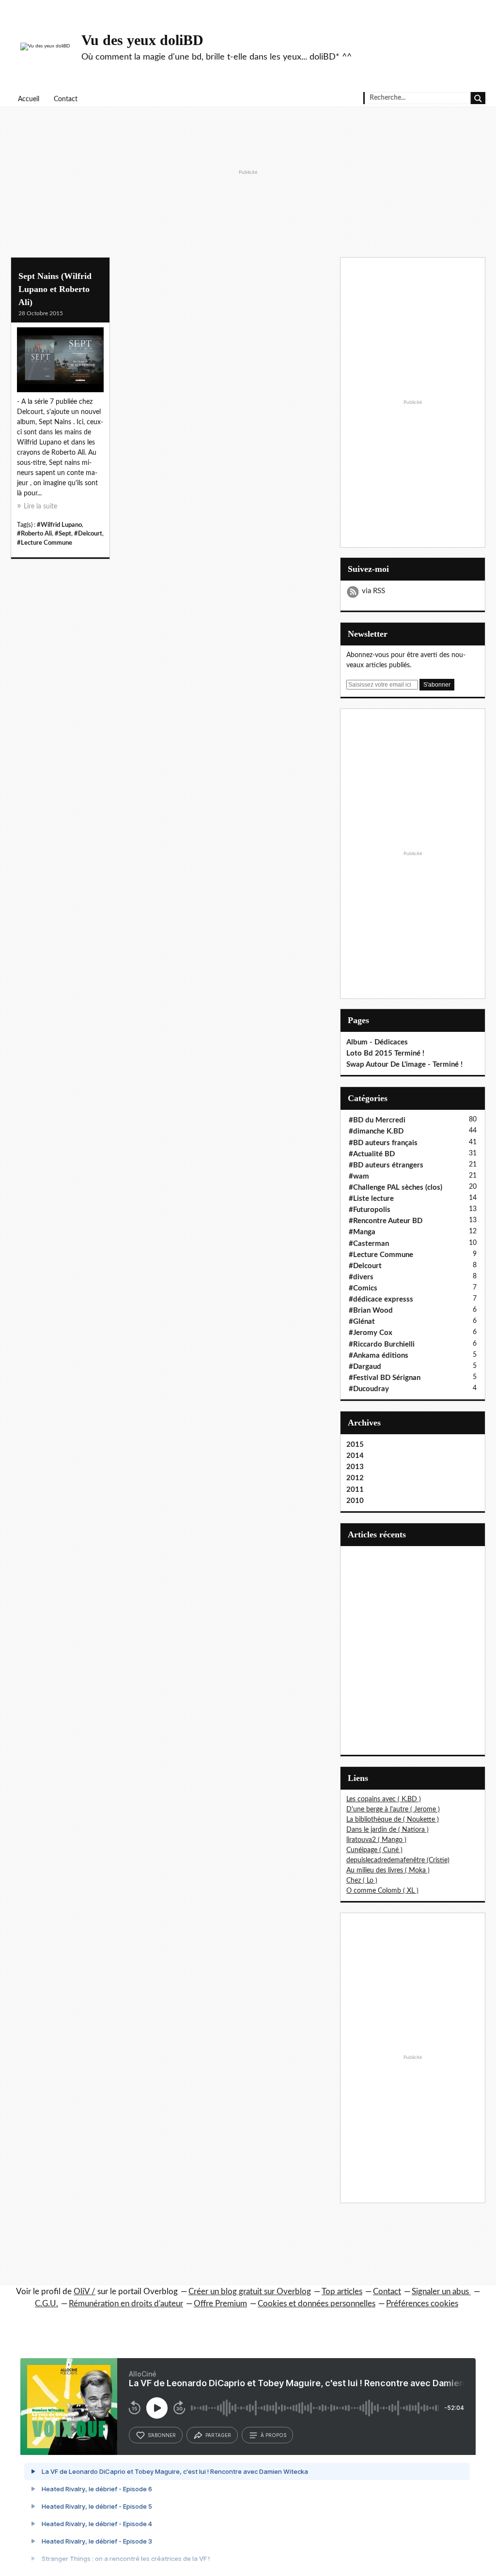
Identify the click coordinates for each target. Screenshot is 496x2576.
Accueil (29, 99)
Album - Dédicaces (377, 1042)
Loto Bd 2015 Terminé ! (385, 1053)
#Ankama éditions (379, 1356)
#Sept (63, 534)
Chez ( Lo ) (362, 1881)
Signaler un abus (441, 2292)
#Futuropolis (370, 1210)
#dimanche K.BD (376, 1131)
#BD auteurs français (383, 1143)
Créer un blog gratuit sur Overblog (250, 2292)
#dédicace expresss (381, 1299)
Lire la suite (40, 506)
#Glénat (362, 1322)
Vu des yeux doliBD (142, 40)
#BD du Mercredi (377, 1120)
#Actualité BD (372, 1154)
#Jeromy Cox (371, 1333)
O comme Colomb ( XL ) (382, 1891)
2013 (355, 1467)
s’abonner (162, 2435)
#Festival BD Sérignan (385, 1378)
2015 (355, 1445)
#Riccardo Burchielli (382, 1344)
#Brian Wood (371, 1311)
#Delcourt (88, 534)
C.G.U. (46, 2304)
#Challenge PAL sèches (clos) (395, 1188)
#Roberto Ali (34, 534)
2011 (355, 1490)
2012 (355, 1478)
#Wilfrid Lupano (59, 525)
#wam (359, 1176)
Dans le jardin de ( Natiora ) (387, 1830)
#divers (361, 1277)
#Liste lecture (371, 1199)
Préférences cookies (422, 2304)
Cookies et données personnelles (317, 2304)
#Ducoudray (369, 1389)
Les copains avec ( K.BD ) (384, 1799)
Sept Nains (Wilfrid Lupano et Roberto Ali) (55, 289)
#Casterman (369, 1244)
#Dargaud (365, 1367)
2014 (355, 1456)
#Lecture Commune (45, 543)
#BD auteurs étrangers (386, 1165)
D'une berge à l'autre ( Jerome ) (393, 1809)
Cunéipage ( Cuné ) (374, 1850)
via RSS (373, 591)
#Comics (363, 1288)
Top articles (342, 2292)
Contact (66, 99)
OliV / (85, 2292)
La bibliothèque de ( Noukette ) (393, 1820)
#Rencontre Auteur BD (386, 1221)
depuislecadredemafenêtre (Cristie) (398, 1860)
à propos (273, 2435)
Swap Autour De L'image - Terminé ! (404, 1065)
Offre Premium (220, 2304)
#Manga (362, 1232)
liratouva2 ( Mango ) (376, 1840)
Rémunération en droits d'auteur (126, 2304)
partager (218, 2435)
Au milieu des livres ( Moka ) (388, 1871)
